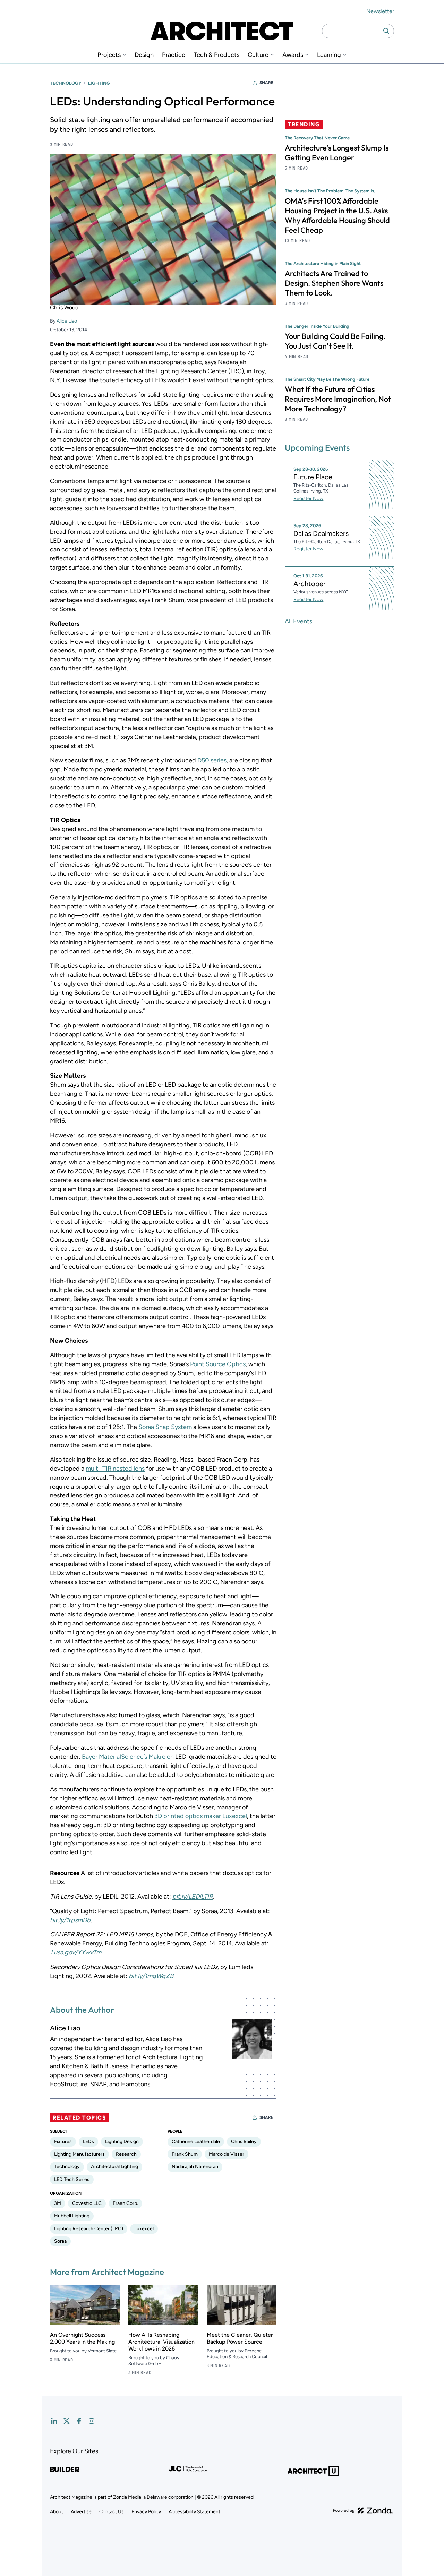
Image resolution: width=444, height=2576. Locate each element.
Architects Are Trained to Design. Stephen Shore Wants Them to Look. (334, 283)
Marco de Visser (227, 2154)
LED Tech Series (72, 2179)
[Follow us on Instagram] (92, 2421)
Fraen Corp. (125, 2203)
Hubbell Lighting (72, 2216)
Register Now (308, 499)
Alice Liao (67, 321)
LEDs (88, 2142)
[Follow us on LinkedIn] (54, 2421)
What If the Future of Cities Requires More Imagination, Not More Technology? (338, 399)
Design (144, 55)
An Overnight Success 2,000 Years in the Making (82, 2338)
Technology (66, 83)
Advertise (81, 2512)
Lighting (99, 83)
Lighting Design (122, 2142)
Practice (174, 55)
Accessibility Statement (194, 2512)
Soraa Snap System (165, 1427)
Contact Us (112, 2512)
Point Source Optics (218, 1364)
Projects (109, 55)
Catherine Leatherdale (196, 2142)
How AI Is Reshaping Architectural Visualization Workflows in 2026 (161, 2342)
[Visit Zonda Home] (363, 2510)
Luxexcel (144, 2229)
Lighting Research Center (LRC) (89, 2229)
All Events (298, 621)
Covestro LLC (87, 2203)
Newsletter (380, 11)
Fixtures (63, 2142)
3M (58, 2203)
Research (126, 2154)
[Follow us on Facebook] (79, 2421)
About (57, 2512)
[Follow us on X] (67, 2421)
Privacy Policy (146, 2512)
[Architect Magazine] (222, 31)
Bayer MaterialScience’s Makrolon (128, 1757)
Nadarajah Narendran (195, 2167)
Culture (258, 55)
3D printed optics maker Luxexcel (201, 1816)
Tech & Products (216, 55)
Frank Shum (185, 2154)
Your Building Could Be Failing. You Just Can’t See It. (335, 341)
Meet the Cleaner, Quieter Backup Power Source (240, 2338)
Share (266, 83)
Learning (329, 55)
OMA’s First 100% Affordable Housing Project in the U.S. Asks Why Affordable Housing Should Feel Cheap (337, 215)
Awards (293, 55)
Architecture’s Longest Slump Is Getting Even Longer (337, 153)
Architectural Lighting (114, 2167)
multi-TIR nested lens (115, 1469)
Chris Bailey (244, 2142)
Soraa (60, 2241)
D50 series (212, 760)
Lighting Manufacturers (79, 2154)
